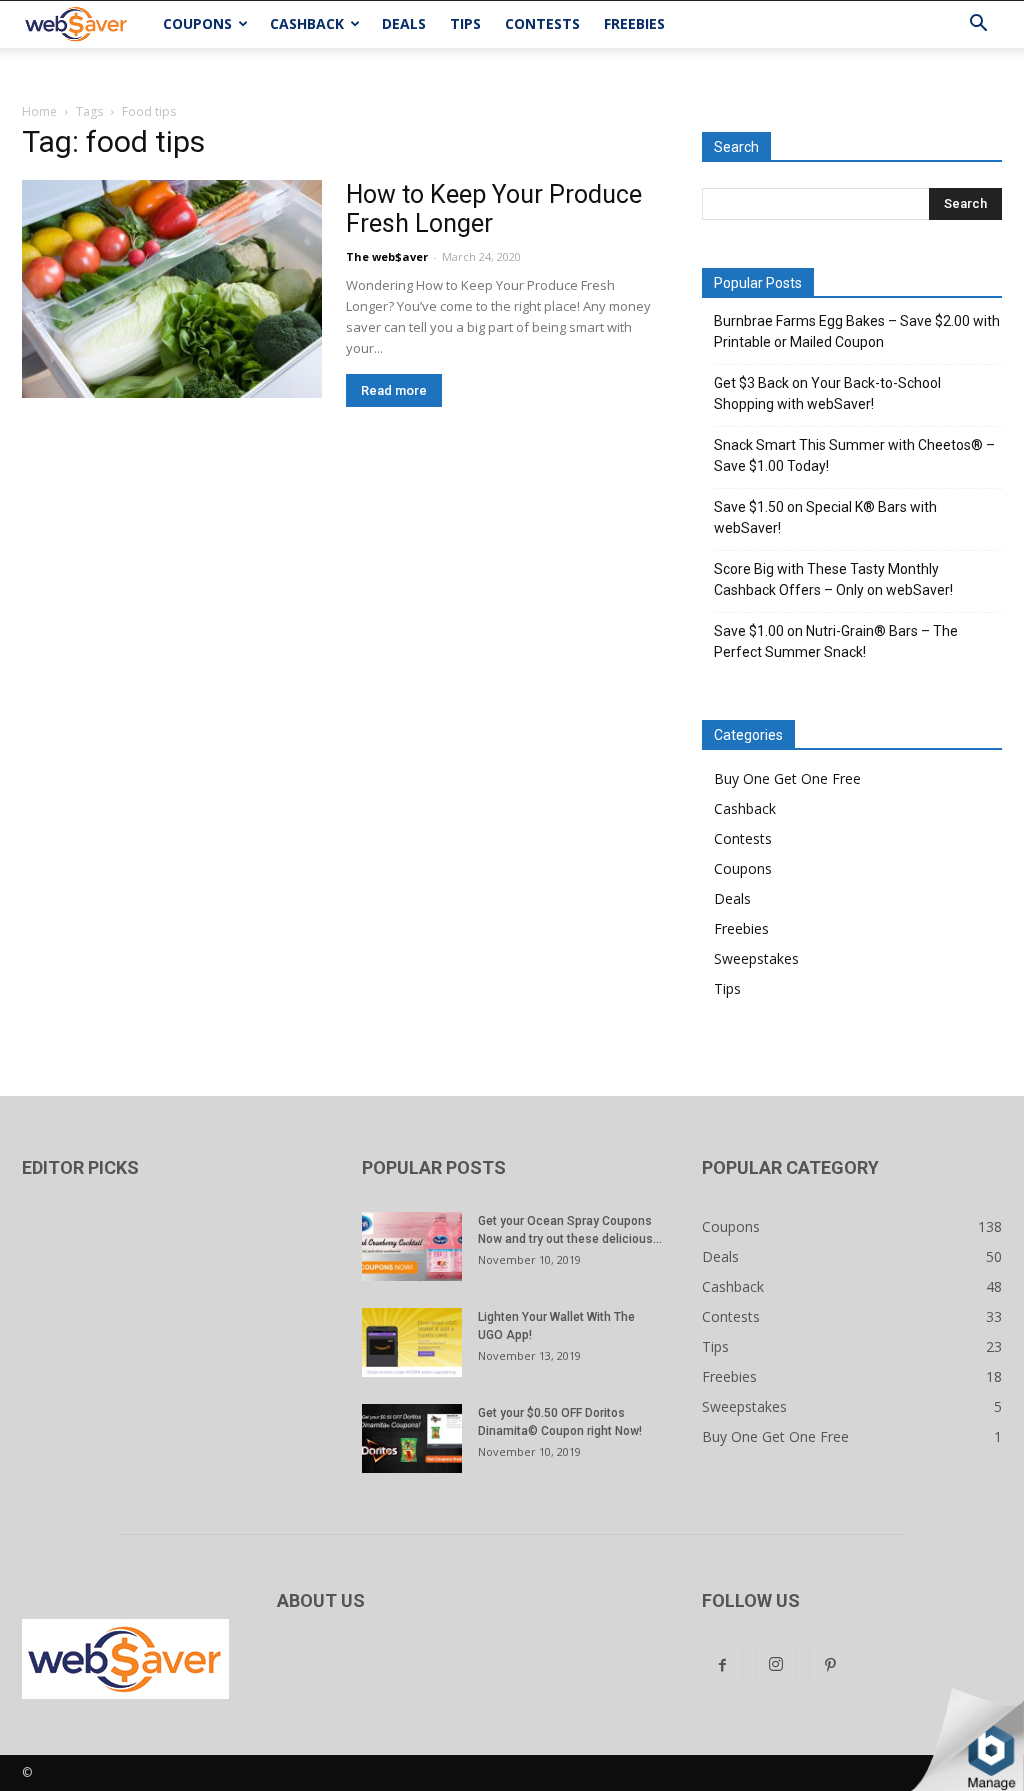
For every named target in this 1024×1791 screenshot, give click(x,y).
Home (39, 111)
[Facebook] (722, 1666)
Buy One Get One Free (787, 778)
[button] (978, 25)
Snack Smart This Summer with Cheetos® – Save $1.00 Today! (854, 455)
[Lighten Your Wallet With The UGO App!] (412, 1342)
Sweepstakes (756, 958)
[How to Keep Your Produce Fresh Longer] (172, 289)
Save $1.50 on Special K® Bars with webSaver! (825, 517)
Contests (542, 23)
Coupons (197, 23)
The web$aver (387, 256)
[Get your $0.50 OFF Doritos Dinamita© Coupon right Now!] (412, 1438)
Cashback (307, 23)
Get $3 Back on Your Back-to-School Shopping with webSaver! (827, 393)
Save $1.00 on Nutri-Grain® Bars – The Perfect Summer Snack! (836, 641)
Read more (394, 390)
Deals (404, 23)
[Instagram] (776, 1666)
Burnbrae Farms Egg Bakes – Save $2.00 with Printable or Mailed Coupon (857, 331)
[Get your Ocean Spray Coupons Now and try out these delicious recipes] (412, 1246)
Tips (465, 23)
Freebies (634, 23)
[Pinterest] (830, 1666)
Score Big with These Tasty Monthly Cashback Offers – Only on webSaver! (833, 579)
